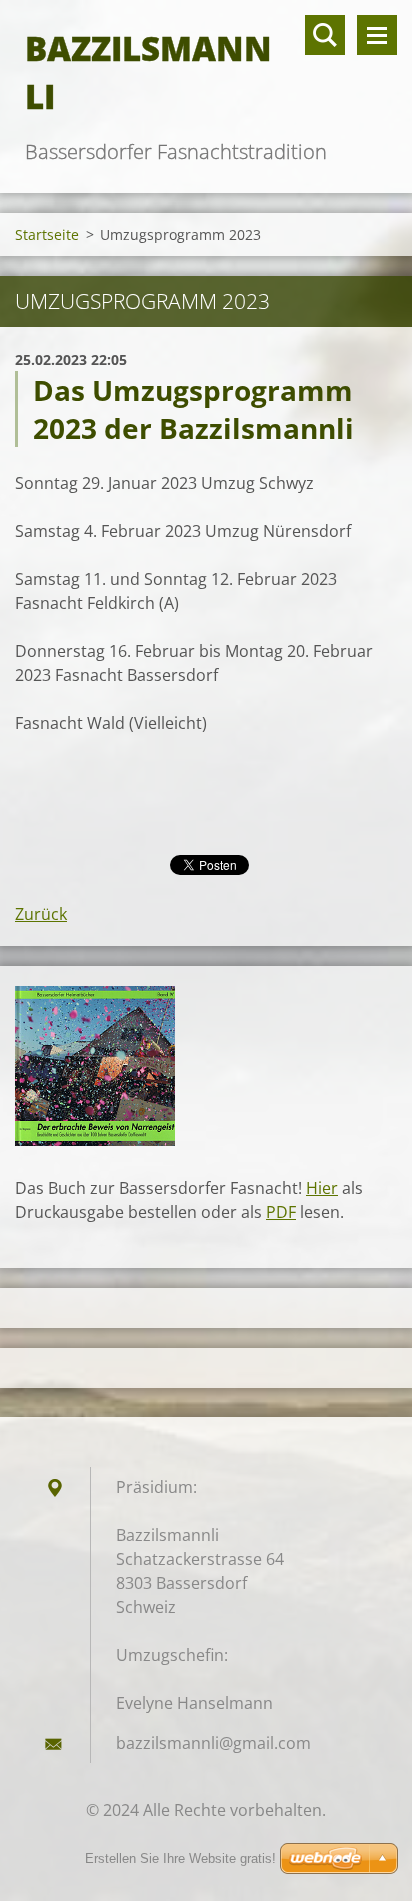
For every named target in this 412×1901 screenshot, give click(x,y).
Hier (322, 1188)
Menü (377, 35)
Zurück (41, 914)
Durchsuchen (325, 35)
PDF (281, 1212)
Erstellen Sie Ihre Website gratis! (180, 1858)
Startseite (47, 234)
